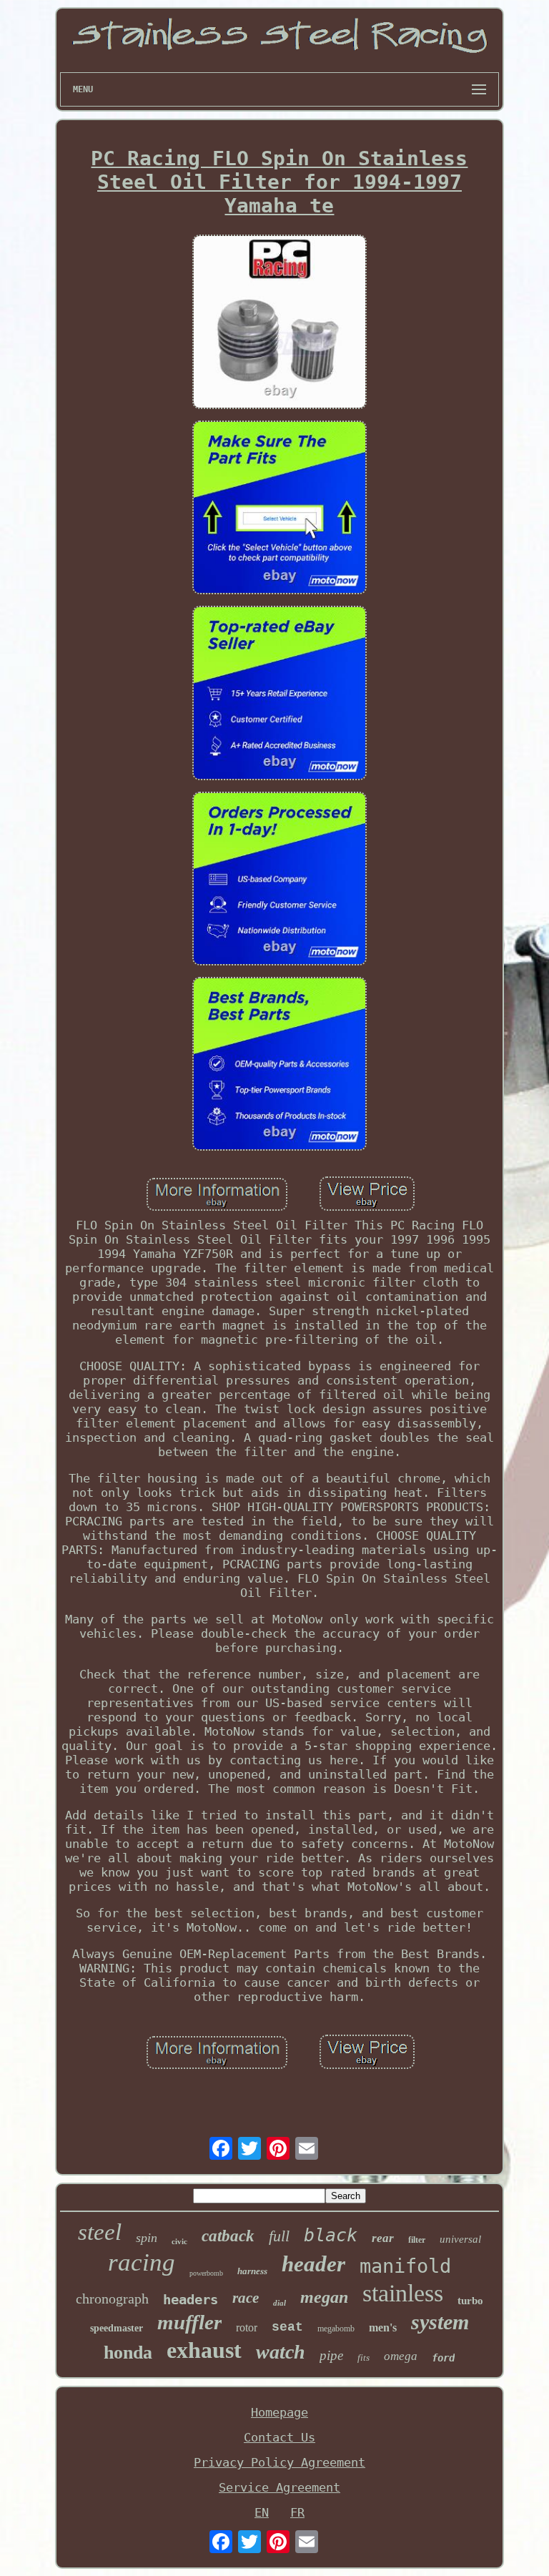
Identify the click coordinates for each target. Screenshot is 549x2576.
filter (417, 2240)
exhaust (204, 2350)
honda (128, 2353)
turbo (470, 2301)
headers (191, 2299)
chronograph (112, 2299)
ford (443, 2358)
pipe (331, 2355)
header (313, 2264)
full (279, 2236)
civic (179, 2241)
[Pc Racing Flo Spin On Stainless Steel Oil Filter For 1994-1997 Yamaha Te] (280, 323)
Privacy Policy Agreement (280, 2462)
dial (280, 2303)
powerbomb (206, 2273)
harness (252, 2271)
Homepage (280, 2412)
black (331, 2235)
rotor (247, 2327)
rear (383, 2238)
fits (363, 2358)
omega (401, 2356)
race (246, 2298)
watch (281, 2352)
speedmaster (117, 2328)
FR (297, 2512)
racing (142, 2262)
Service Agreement (280, 2487)
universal (460, 2239)
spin (147, 2238)
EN (262, 2512)
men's (383, 2327)
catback (228, 2236)
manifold (405, 2266)
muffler (189, 2322)
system (440, 2322)
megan (324, 2297)
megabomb (336, 2329)
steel (100, 2232)
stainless (403, 2293)
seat (287, 2327)
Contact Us (280, 2437)
